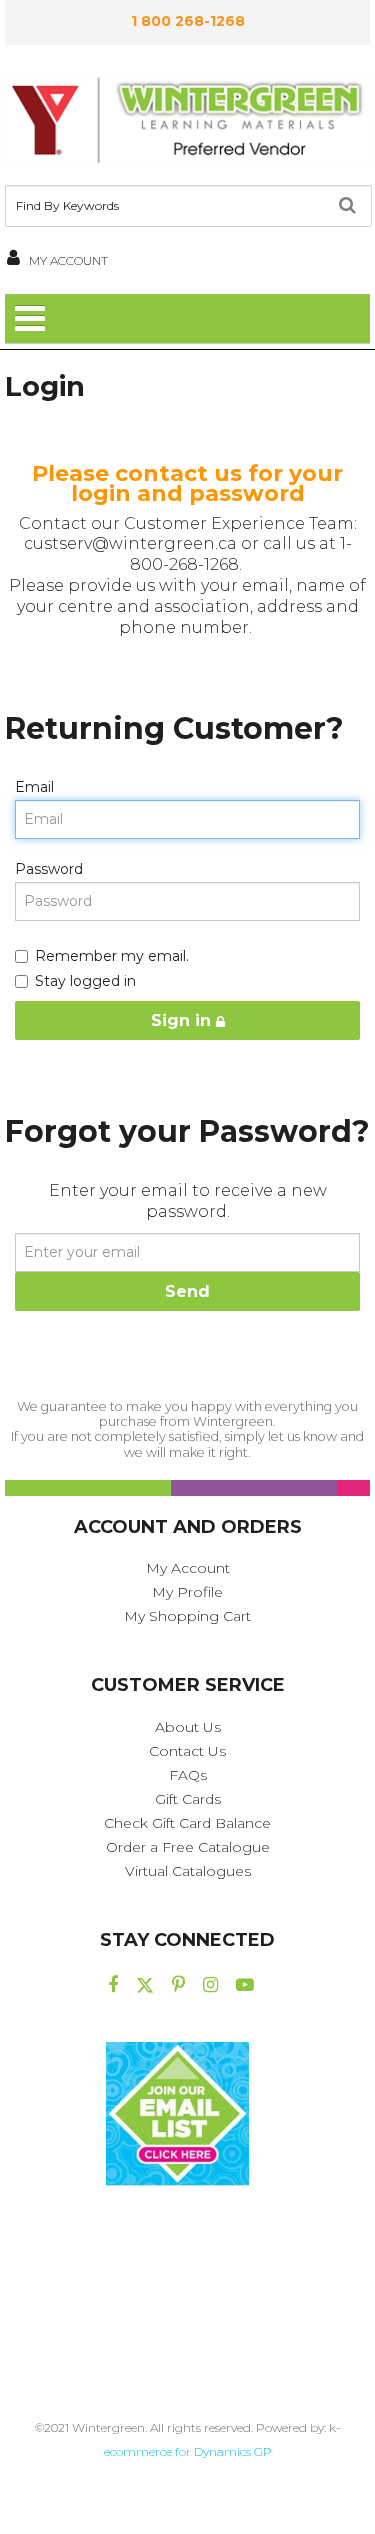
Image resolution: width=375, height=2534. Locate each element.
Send (187, 1291)
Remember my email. (112, 956)
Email (34, 787)
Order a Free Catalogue (188, 1847)
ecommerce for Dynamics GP (188, 2451)
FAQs (188, 1775)
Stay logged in (85, 981)
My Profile (187, 1592)
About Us (188, 1727)
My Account (188, 1568)
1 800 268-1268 (188, 21)
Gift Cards (188, 1799)
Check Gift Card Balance (187, 1823)
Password (49, 869)
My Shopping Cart (187, 1616)
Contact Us (187, 1751)
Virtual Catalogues (188, 1871)
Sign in (183, 1020)
